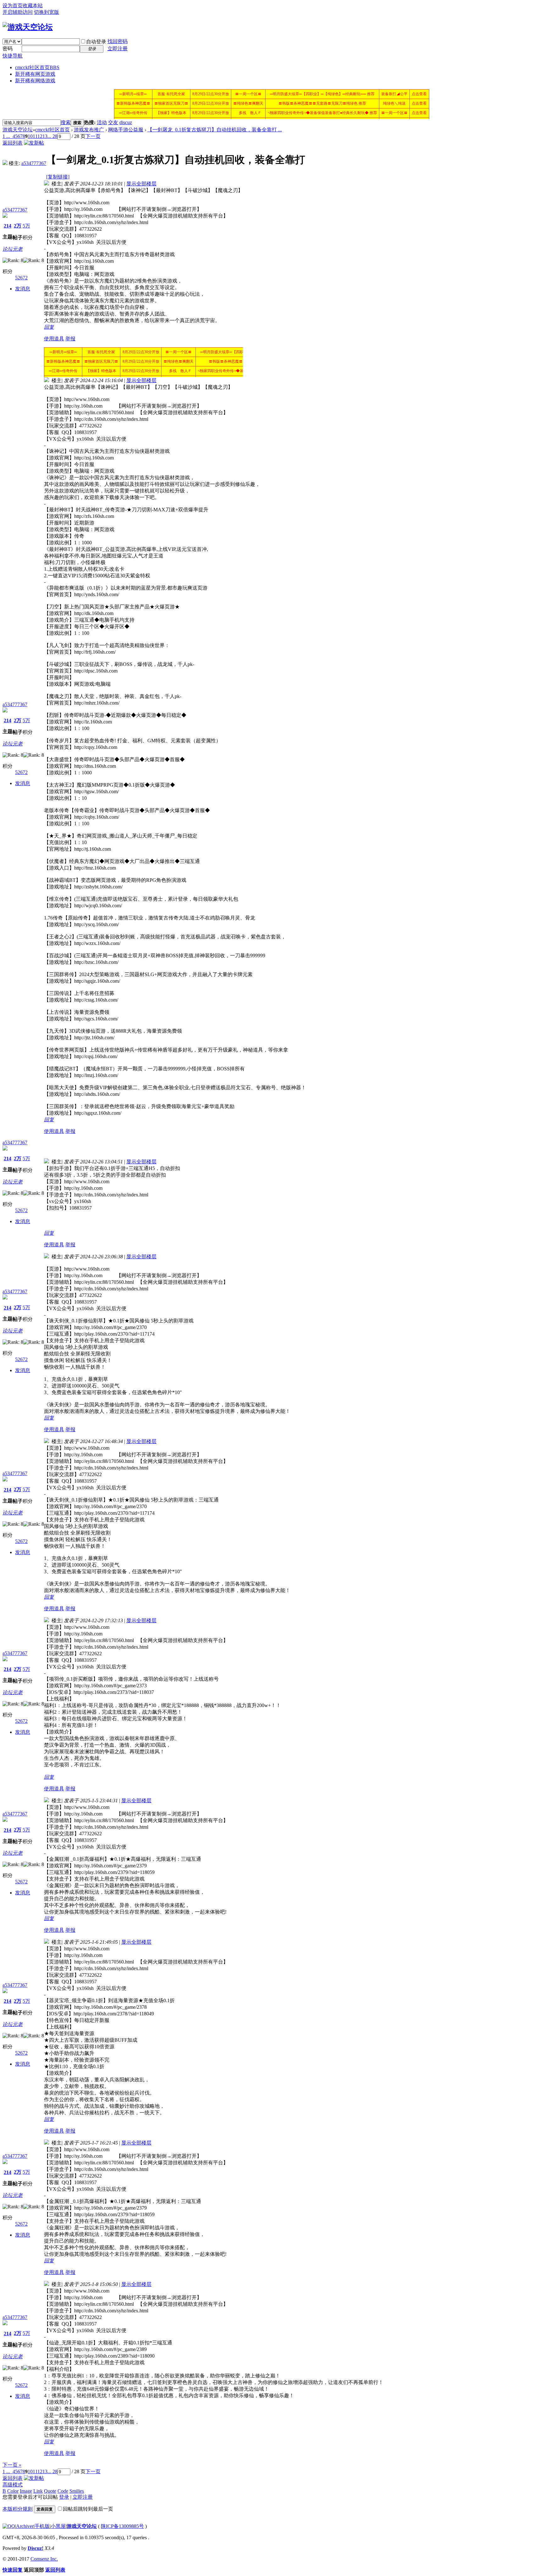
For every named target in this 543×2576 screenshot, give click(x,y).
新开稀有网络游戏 (35, 81)
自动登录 (96, 42)
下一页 (93, 136)
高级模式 (13, 2485)
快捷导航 (13, 56)
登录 (64, 2497)
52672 (21, 278)
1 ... (6, 136)
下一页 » (12, 2465)
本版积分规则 (18, 2509)
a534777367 (34, 163)
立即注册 (118, 49)
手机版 (42, 2526)
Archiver (25, 2526)
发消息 (23, 289)
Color (13, 2491)
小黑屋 (58, 2526)
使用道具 (54, 339)
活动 (102, 122)
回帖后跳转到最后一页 (88, 2509)
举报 (70, 339)
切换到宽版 (47, 12)
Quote (50, 2491)
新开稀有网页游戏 (35, 74)
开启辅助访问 (18, 12)
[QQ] (9, 2526)
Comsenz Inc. (44, 2559)
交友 (113, 122)
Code (63, 2491)
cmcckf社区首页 (37, 67)
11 (35, 136)
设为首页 (13, 5)
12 (40, 136)
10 (30, 136)
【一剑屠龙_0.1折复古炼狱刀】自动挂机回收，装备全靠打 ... (215, 130)
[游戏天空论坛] (28, 27)
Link (38, 2491)
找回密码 (118, 41)
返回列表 (13, 143)
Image (26, 2491)
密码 (8, 49)
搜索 (66, 122)
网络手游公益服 (126, 130)
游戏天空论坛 (18, 130)
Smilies (77, 2491)
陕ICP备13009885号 (122, 2526)
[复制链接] (58, 177)
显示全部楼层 (141, 184)
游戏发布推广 (89, 130)
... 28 (52, 136)
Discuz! (36, 2548)
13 (45, 136)
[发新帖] (34, 143)
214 (8, 226)
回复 (49, 327)
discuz (126, 122)
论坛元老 (13, 249)
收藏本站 (33, 5)
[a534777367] (5, 163)
